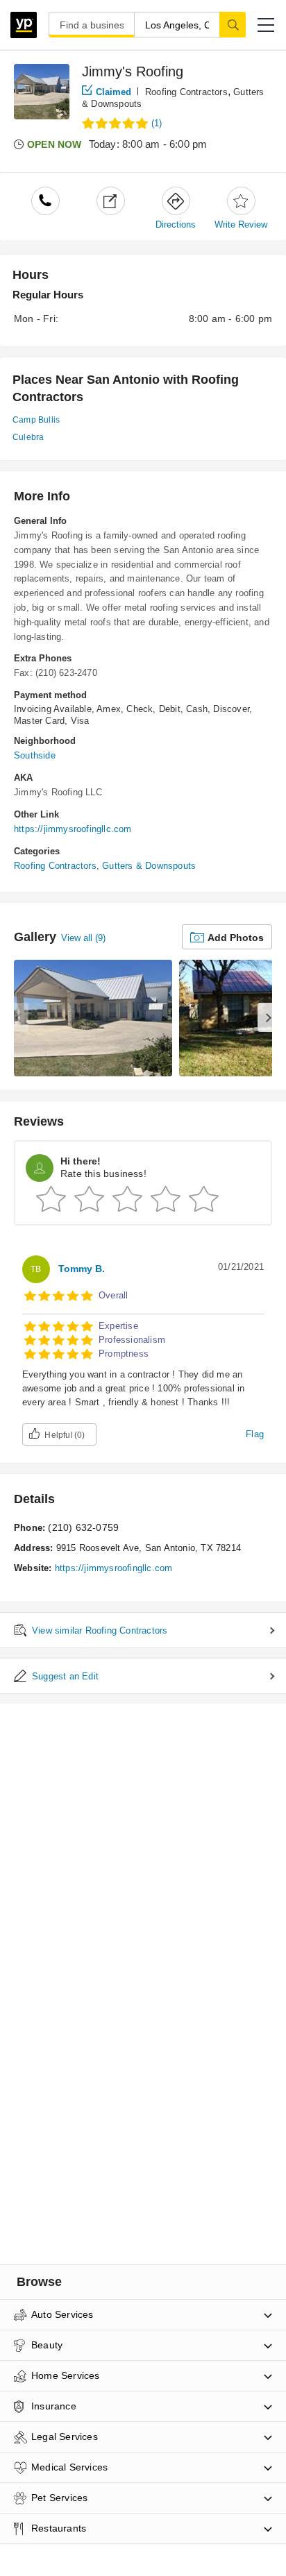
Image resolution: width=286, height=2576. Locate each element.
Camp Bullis (36, 420)
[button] (266, 25)
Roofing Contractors (186, 92)
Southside (35, 755)
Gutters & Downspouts (149, 866)
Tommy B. (82, 1269)
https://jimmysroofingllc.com (73, 829)
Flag (255, 1434)
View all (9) (83, 938)
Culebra (28, 437)
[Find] (233, 24)
